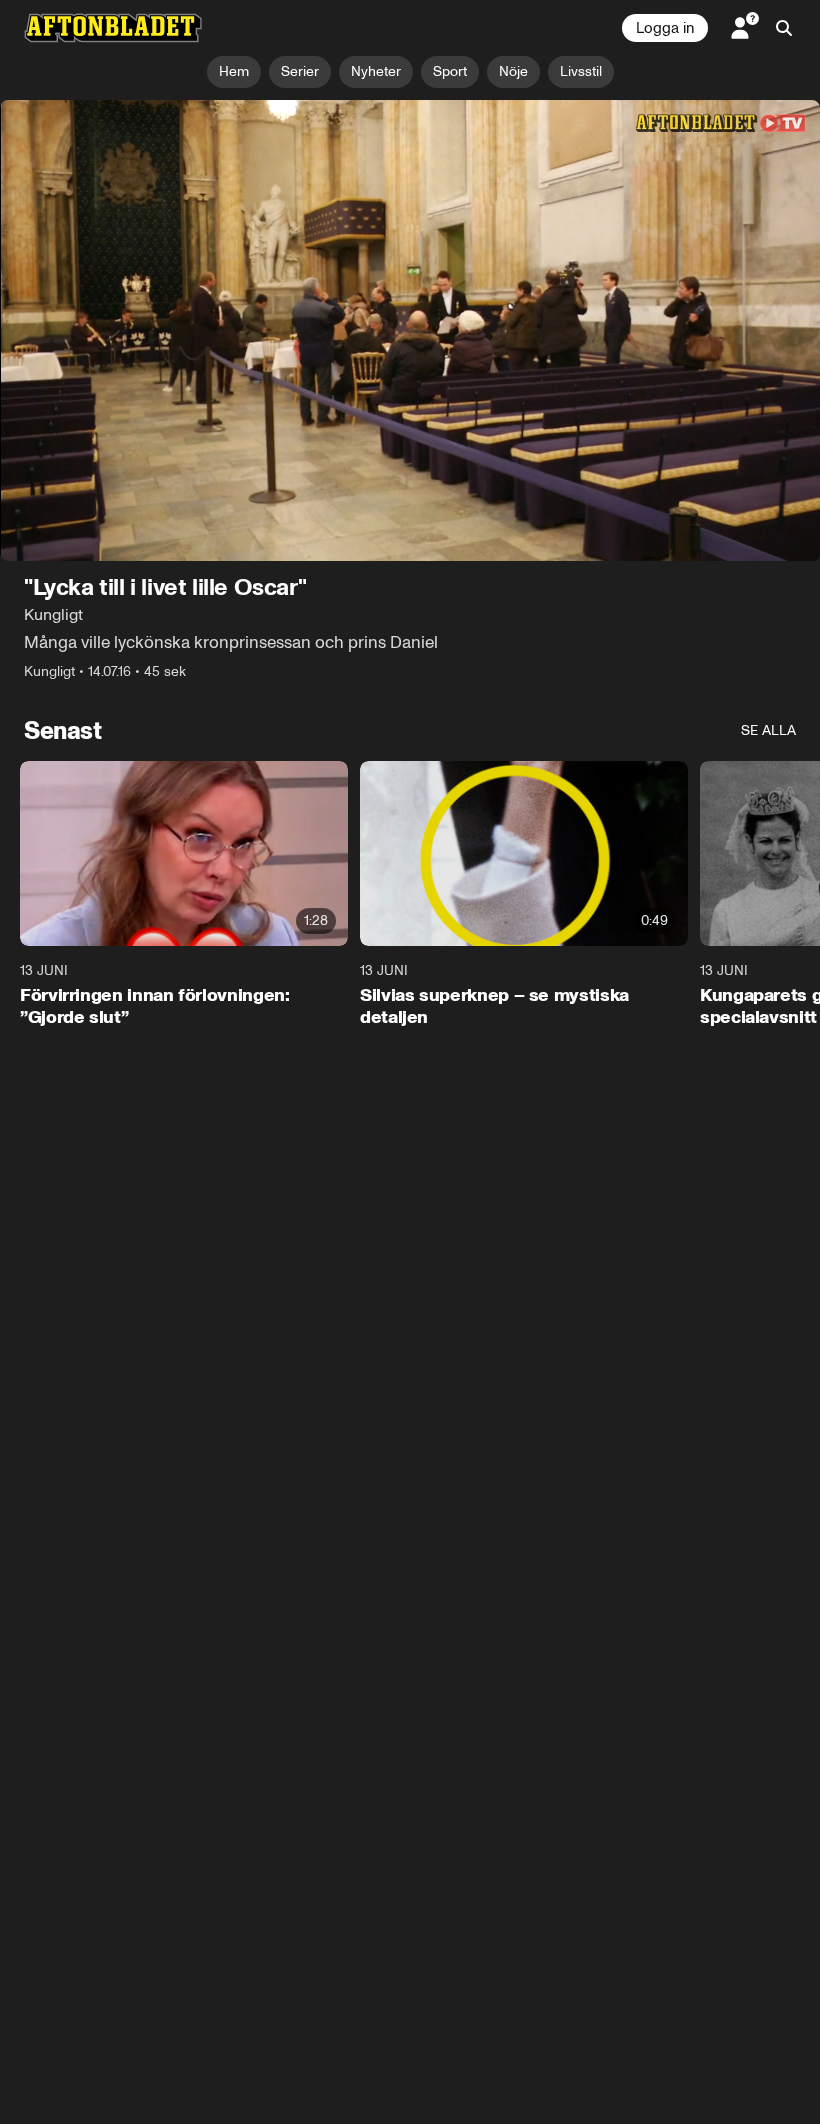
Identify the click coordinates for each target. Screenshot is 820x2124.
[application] (410, 330)
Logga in (665, 28)
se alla (768, 730)
